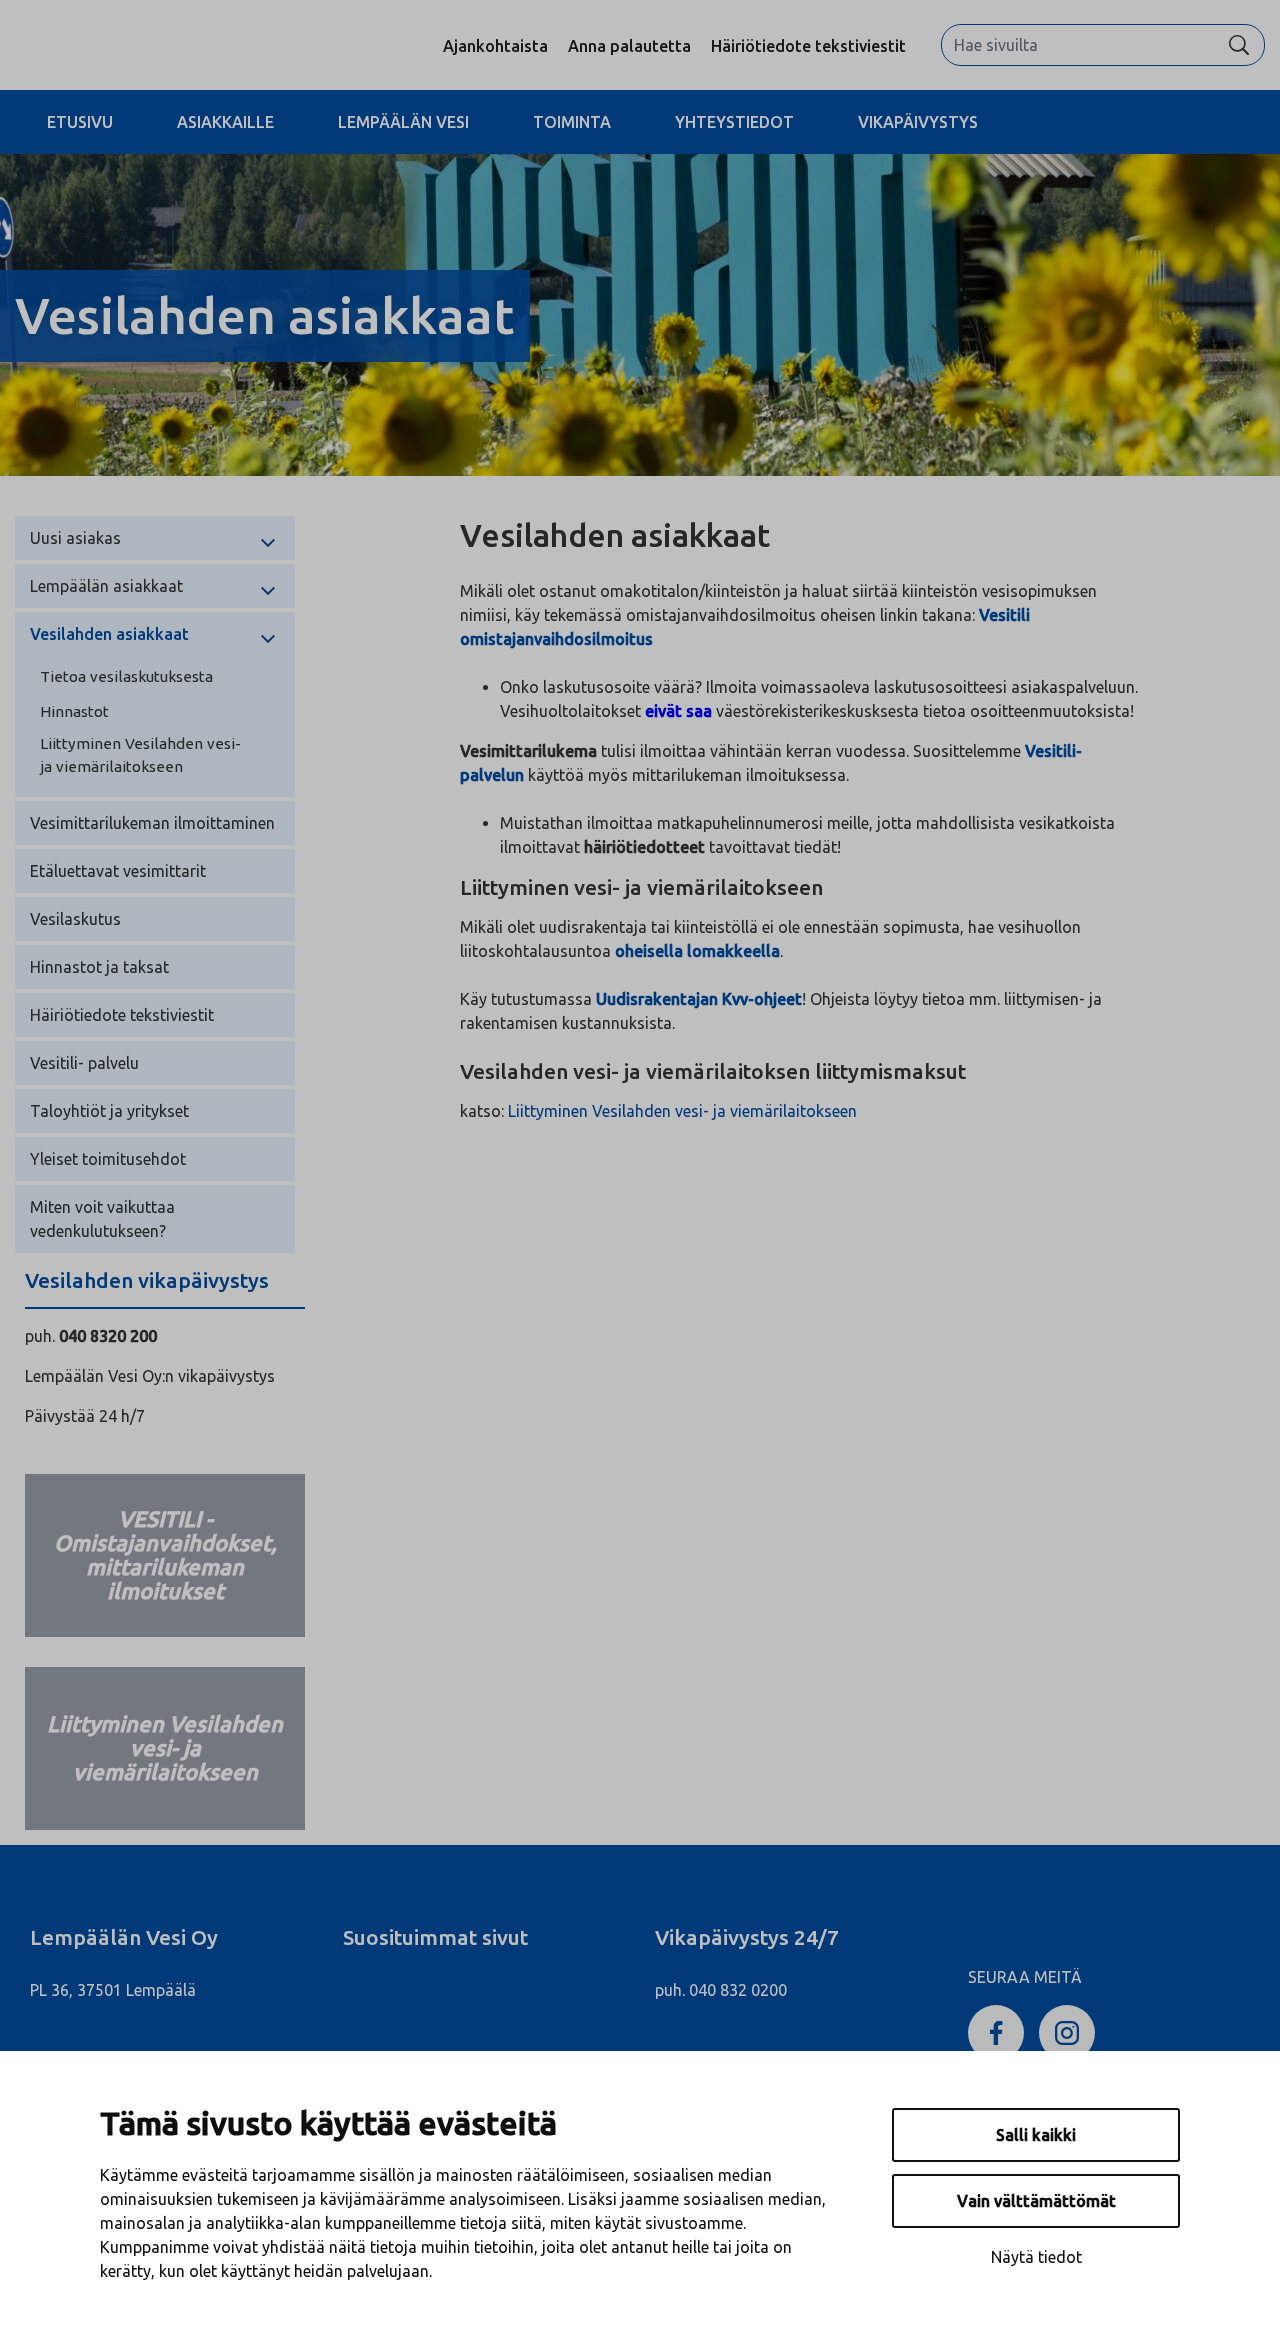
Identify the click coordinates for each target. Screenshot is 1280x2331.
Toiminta (572, 122)
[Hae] (1239, 45)
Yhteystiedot (734, 122)
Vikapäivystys (918, 122)
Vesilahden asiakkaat (109, 634)
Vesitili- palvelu (84, 1063)
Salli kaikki (1036, 2135)
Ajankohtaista (495, 46)
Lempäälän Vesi (403, 122)
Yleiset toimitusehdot (108, 1159)
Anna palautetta (629, 46)
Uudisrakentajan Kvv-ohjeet (699, 999)
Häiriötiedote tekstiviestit (808, 46)
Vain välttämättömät (1036, 2201)
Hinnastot (74, 711)
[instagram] (1067, 2031)
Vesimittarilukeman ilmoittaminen (152, 823)
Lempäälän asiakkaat (106, 586)
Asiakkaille (225, 122)
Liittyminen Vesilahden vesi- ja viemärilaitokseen (140, 755)
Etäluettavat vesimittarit (118, 871)
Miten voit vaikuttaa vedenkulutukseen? (102, 1219)
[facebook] (996, 2031)
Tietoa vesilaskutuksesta (126, 676)
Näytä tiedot (1036, 2257)
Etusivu (80, 122)
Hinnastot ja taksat (99, 967)
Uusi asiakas (75, 538)
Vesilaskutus (75, 919)
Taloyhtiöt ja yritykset (109, 1111)
